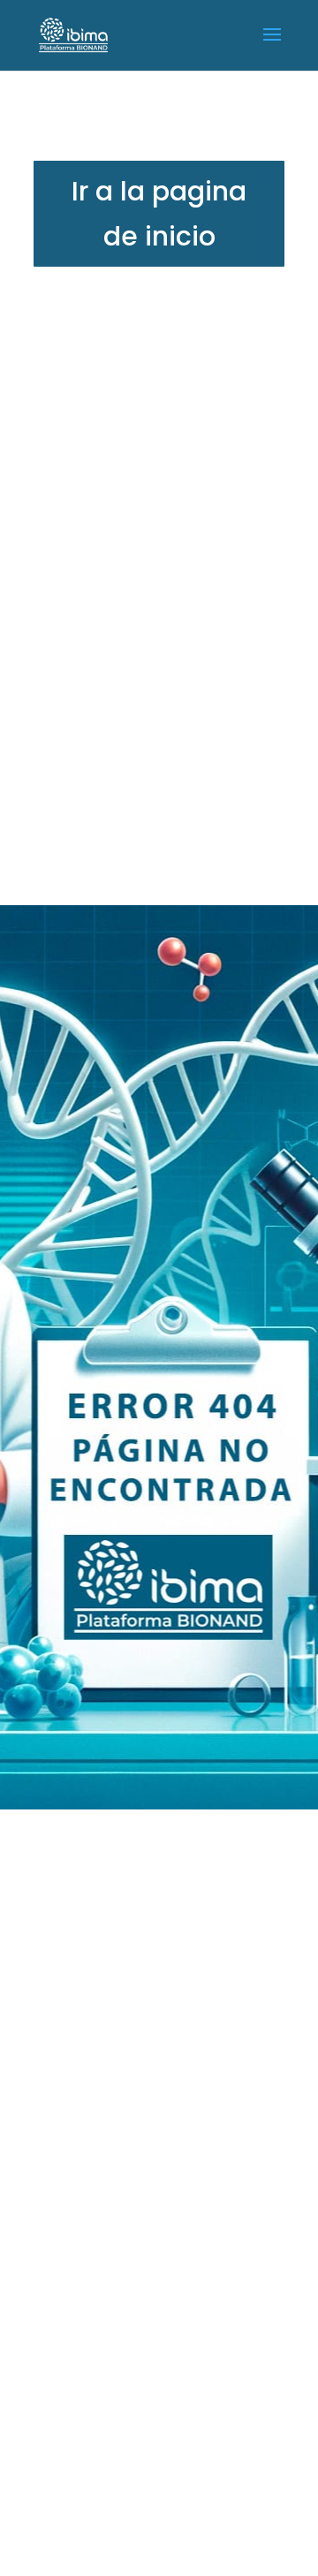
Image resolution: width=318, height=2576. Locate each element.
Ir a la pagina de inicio (159, 214)
